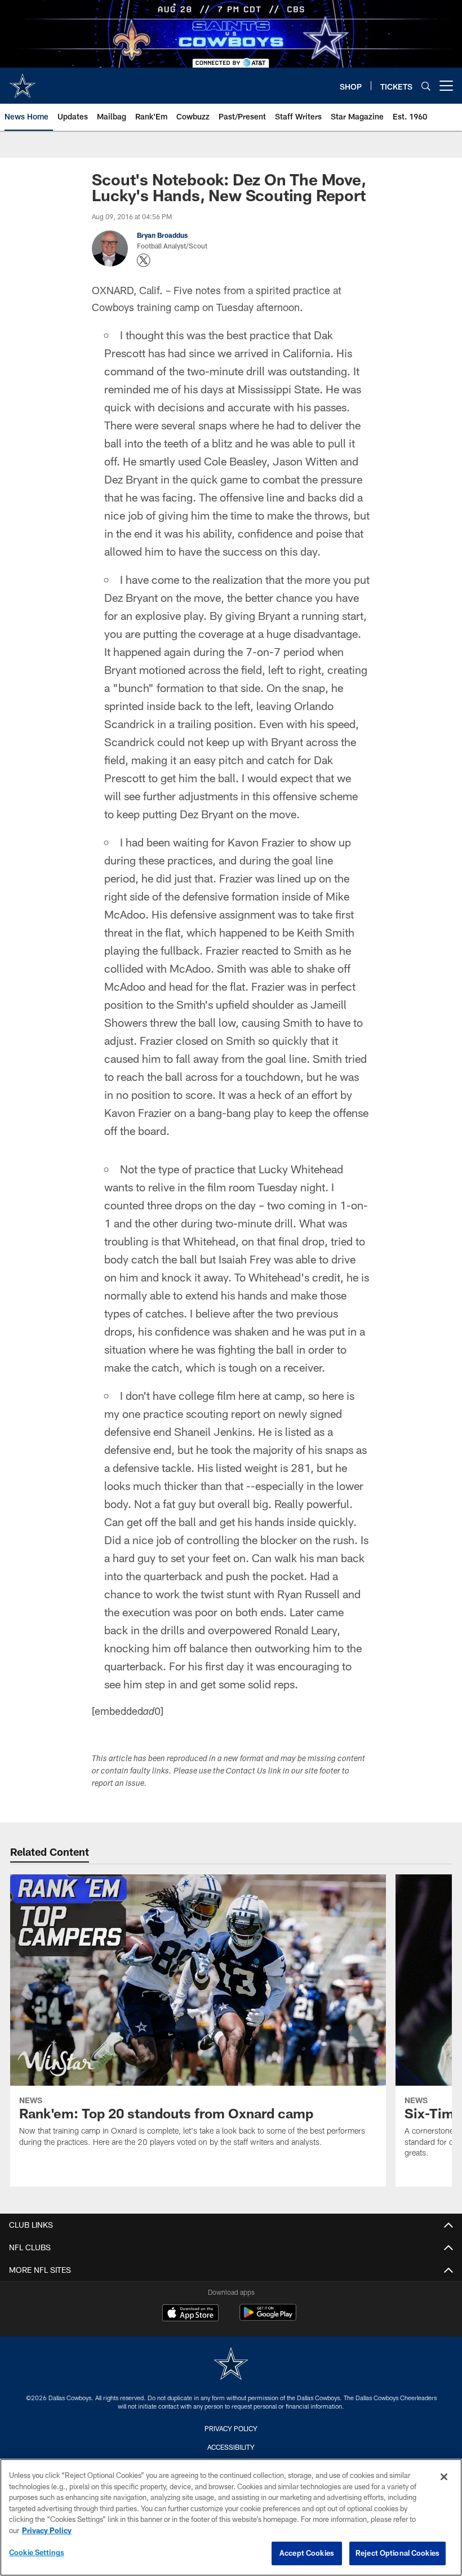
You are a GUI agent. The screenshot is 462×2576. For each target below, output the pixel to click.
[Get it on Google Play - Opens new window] (268, 2318)
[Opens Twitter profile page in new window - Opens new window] (144, 260)
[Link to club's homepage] (23, 81)
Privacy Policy (231, 2428)
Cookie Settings (37, 2552)
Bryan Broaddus (162, 235)
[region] (231, 2517)
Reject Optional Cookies (397, 2553)
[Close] (444, 2477)
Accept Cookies (307, 2553)
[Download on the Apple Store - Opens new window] (190, 2314)
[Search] (426, 86)
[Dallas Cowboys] (231, 2365)
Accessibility (231, 2447)
